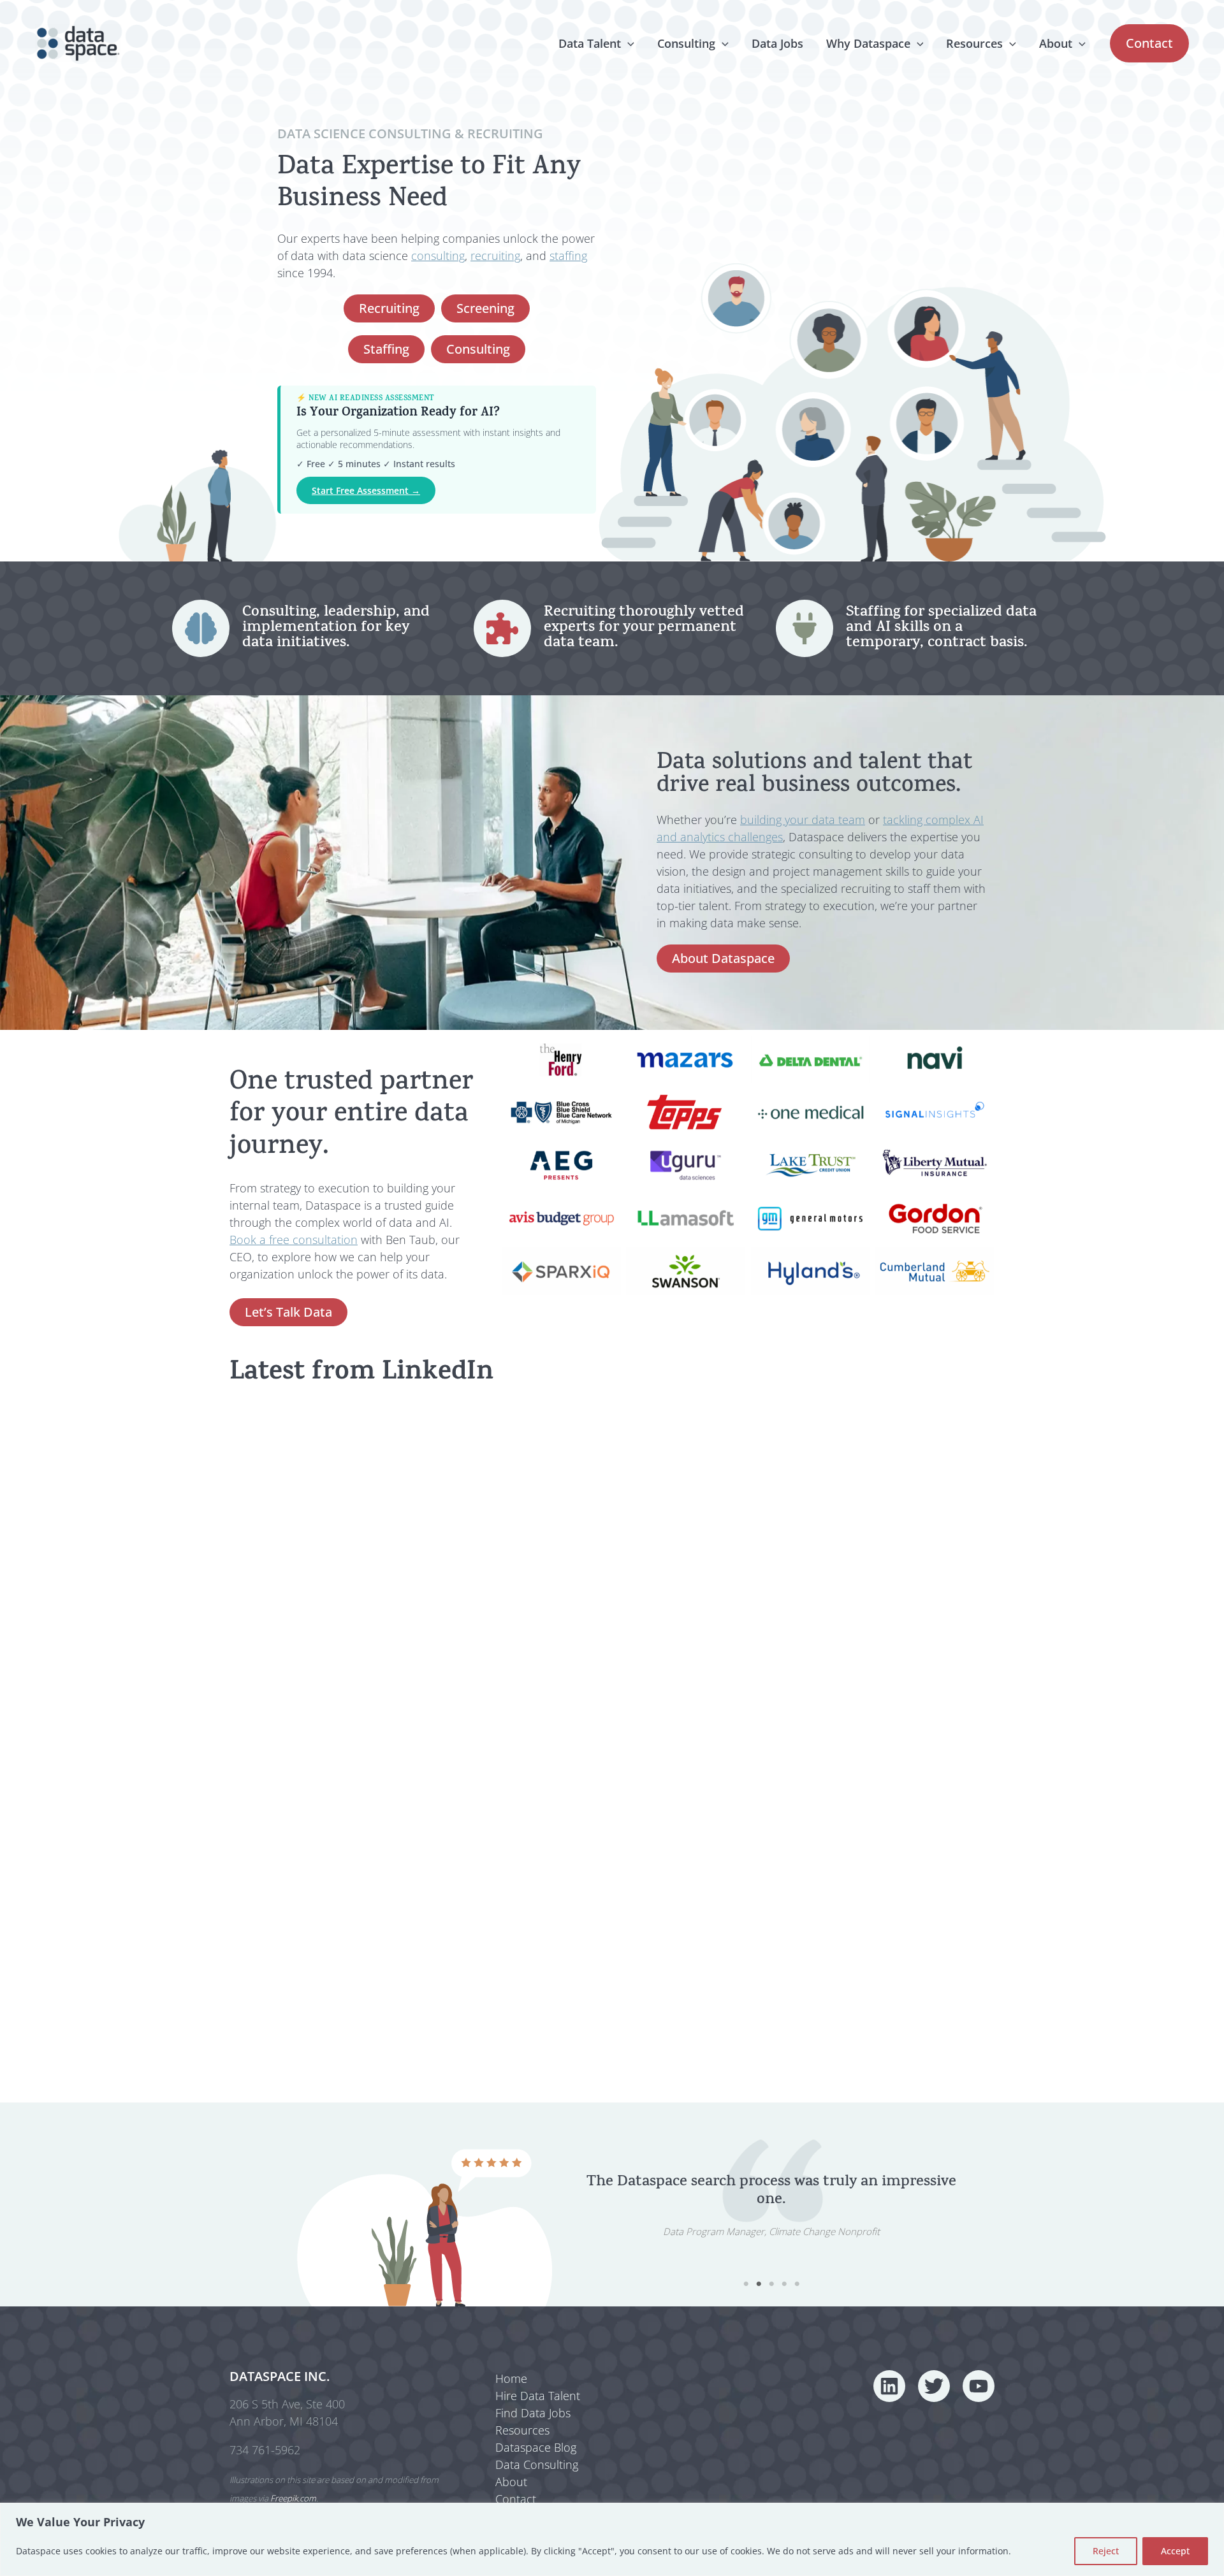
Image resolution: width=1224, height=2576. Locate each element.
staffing (568, 256)
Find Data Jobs (533, 2413)
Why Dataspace (868, 43)
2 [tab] (759, 2284)
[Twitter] (934, 2386)
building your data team (803, 820)
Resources (974, 43)
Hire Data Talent (538, 2396)
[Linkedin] (889, 2386)
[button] (628, 43)
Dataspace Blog (536, 2447)
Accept (1175, 2551)
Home (511, 2378)
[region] (612, 2539)
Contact (516, 2499)
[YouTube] (979, 2386)
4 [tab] (784, 2284)
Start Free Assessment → (366, 490)
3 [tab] (771, 2284)
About (1056, 43)
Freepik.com (293, 2498)
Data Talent (590, 43)
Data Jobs (777, 43)
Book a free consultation (294, 1240)
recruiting (495, 256)
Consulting (686, 43)
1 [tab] (746, 2284)
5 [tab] (797, 2284)
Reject (1106, 2551)
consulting (438, 256)
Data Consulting (537, 2464)
